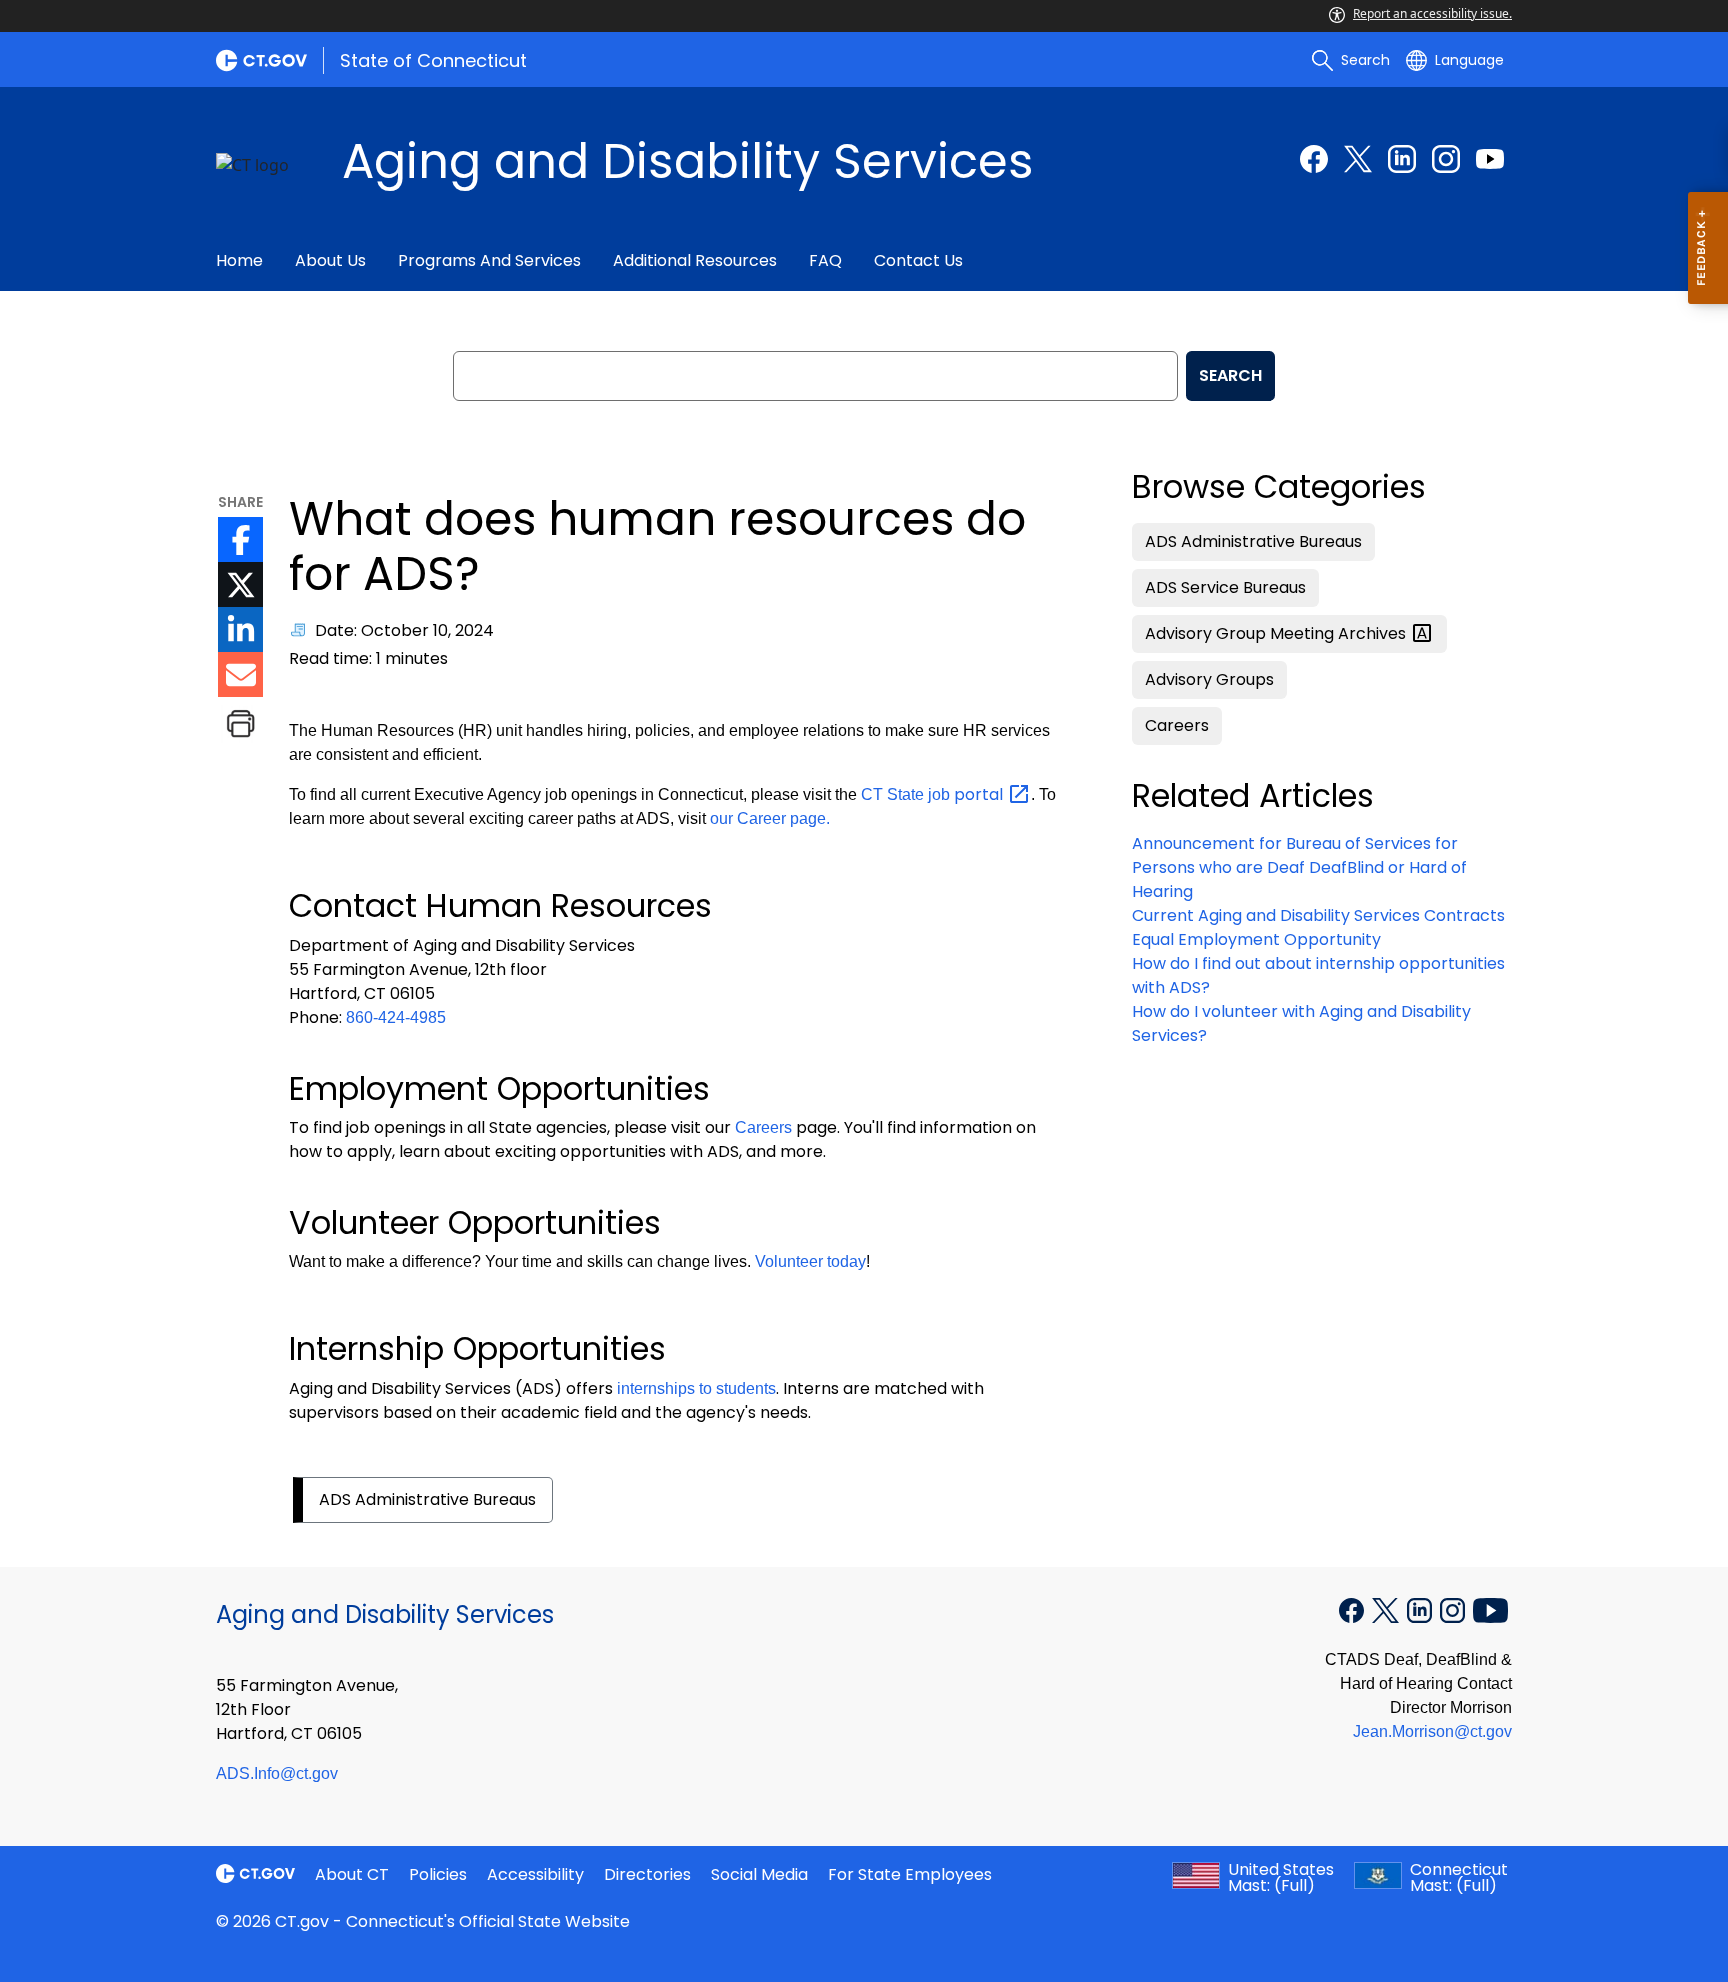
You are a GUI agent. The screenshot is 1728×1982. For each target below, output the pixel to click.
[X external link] (1387, 1609)
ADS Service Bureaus (1225, 587)
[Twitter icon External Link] (240, 584)
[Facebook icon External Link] (240, 539)
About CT (352, 1874)
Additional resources (695, 260)
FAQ (825, 260)
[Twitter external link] (1358, 159)
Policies (438, 1874)
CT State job (934, 794)
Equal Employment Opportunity (1256, 939)
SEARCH (1230, 375)
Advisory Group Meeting (1277, 633)
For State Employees (910, 1874)
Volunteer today (810, 1261)
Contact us (918, 260)
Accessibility (535, 1874)
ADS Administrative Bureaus (427, 1499)
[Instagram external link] (1446, 159)
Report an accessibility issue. (1432, 13)
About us (330, 260)
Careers (763, 1127)
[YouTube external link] (1490, 1609)
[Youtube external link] (1490, 159)
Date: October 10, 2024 (404, 630)
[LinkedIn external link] (1402, 159)
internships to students (696, 1388)
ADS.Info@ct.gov (277, 1773)
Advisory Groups (1209, 679)
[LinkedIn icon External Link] (240, 629)
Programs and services (489, 260)
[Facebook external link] (1314, 159)
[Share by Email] (240, 674)
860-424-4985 (396, 1017)
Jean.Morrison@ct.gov (1432, 1731)
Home (239, 260)
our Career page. (770, 818)
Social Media (759, 1874)
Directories (647, 1874)
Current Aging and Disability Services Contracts (1318, 915)
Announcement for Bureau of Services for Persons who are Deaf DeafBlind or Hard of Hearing (1299, 867)
